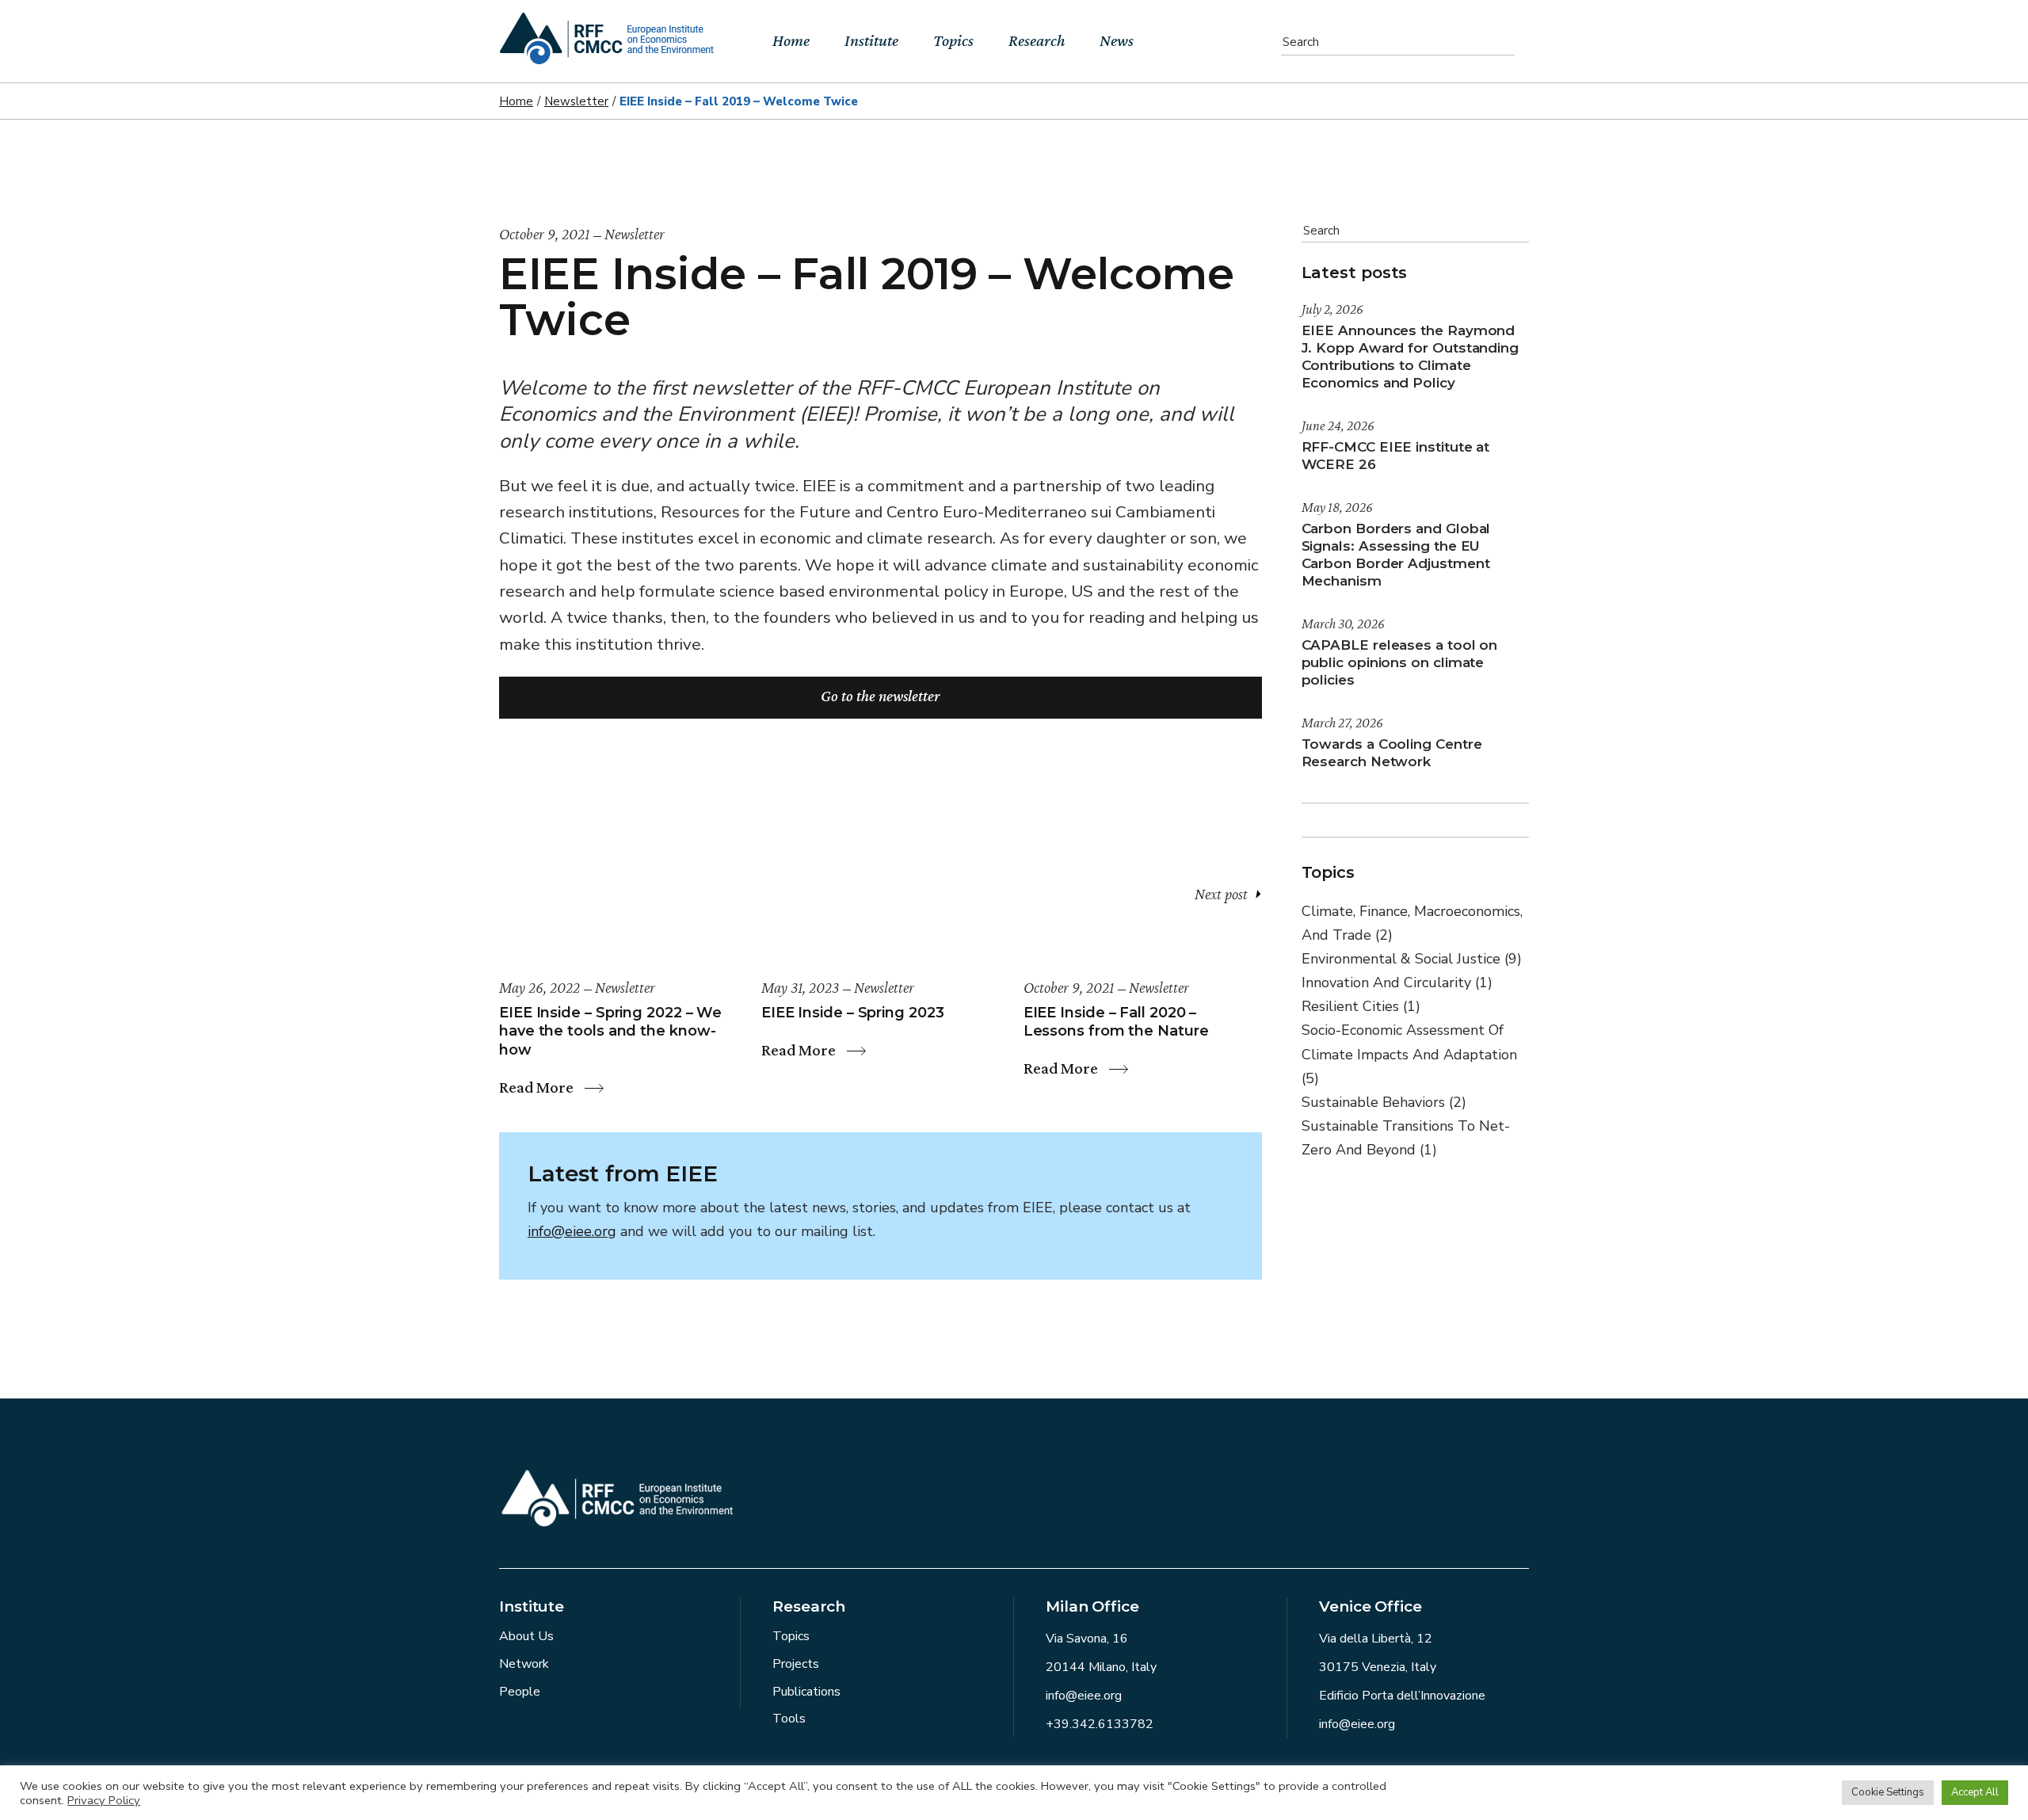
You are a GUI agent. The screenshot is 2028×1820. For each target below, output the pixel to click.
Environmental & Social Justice (1412, 959)
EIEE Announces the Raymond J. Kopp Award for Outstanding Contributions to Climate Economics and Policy (1410, 357)
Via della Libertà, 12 (1376, 1639)
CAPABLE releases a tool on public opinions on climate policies (1400, 662)
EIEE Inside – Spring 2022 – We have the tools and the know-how (610, 1031)
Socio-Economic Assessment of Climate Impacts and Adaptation (1409, 1054)
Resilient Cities (1361, 1006)
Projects (796, 1664)
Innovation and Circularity (1397, 982)
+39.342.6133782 (1100, 1724)
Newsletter (576, 101)
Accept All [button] (1975, 1792)
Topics (791, 1636)
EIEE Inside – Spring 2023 (853, 1013)
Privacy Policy (104, 1800)
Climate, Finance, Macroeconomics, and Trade (1412, 923)
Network (524, 1664)
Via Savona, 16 (1087, 1639)
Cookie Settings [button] (1888, 1792)
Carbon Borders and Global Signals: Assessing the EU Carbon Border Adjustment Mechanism (1396, 555)
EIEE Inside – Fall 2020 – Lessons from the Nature (1116, 1022)
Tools (789, 1719)
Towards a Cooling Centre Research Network (1392, 753)
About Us (526, 1636)
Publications (806, 1692)
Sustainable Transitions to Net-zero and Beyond (1406, 1138)
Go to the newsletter (880, 696)
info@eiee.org (572, 1231)
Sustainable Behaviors (1384, 1102)
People (520, 1692)
